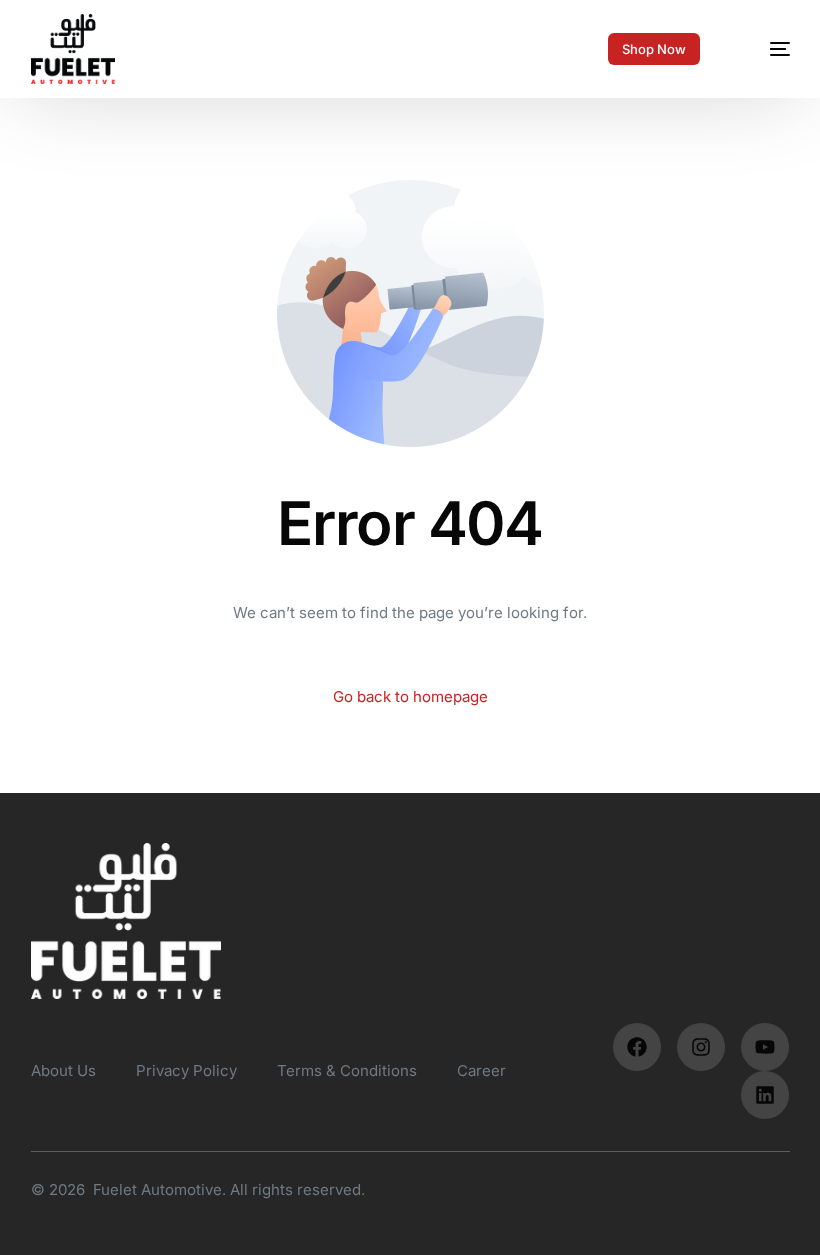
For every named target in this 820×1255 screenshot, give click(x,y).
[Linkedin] (765, 1095)
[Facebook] (637, 1047)
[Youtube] (765, 1047)
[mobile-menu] (764, 49)
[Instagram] (701, 1047)
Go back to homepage (410, 696)
